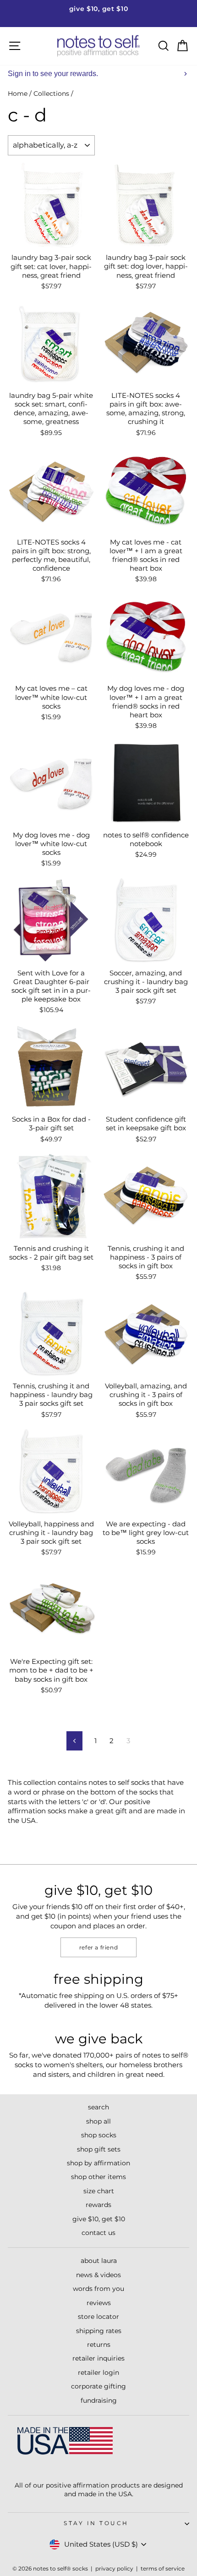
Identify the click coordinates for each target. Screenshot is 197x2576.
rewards (98, 2205)
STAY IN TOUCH (96, 2523)
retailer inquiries (98, 2358)
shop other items (98, 2177)
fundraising (99, 2400)
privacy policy (114, 2568)
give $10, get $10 (99, 2219)
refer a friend (98, 1947)
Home (18, 94)
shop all (98, 2121)
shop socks (99, 2135)
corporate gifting (98, 2386)
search (98, 2107)
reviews (99, 2303)
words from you (98, 2289)
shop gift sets (99, 2149)
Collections (51, 94)
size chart (99, 2191)
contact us (98, 2233)
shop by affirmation (98, 2163)
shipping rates (99, 2331)
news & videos (98, 2275)
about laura (99, 2261)
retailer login (98, 2372)
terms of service (163, 2568)
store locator (98, 2317)
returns (99, 2345)
